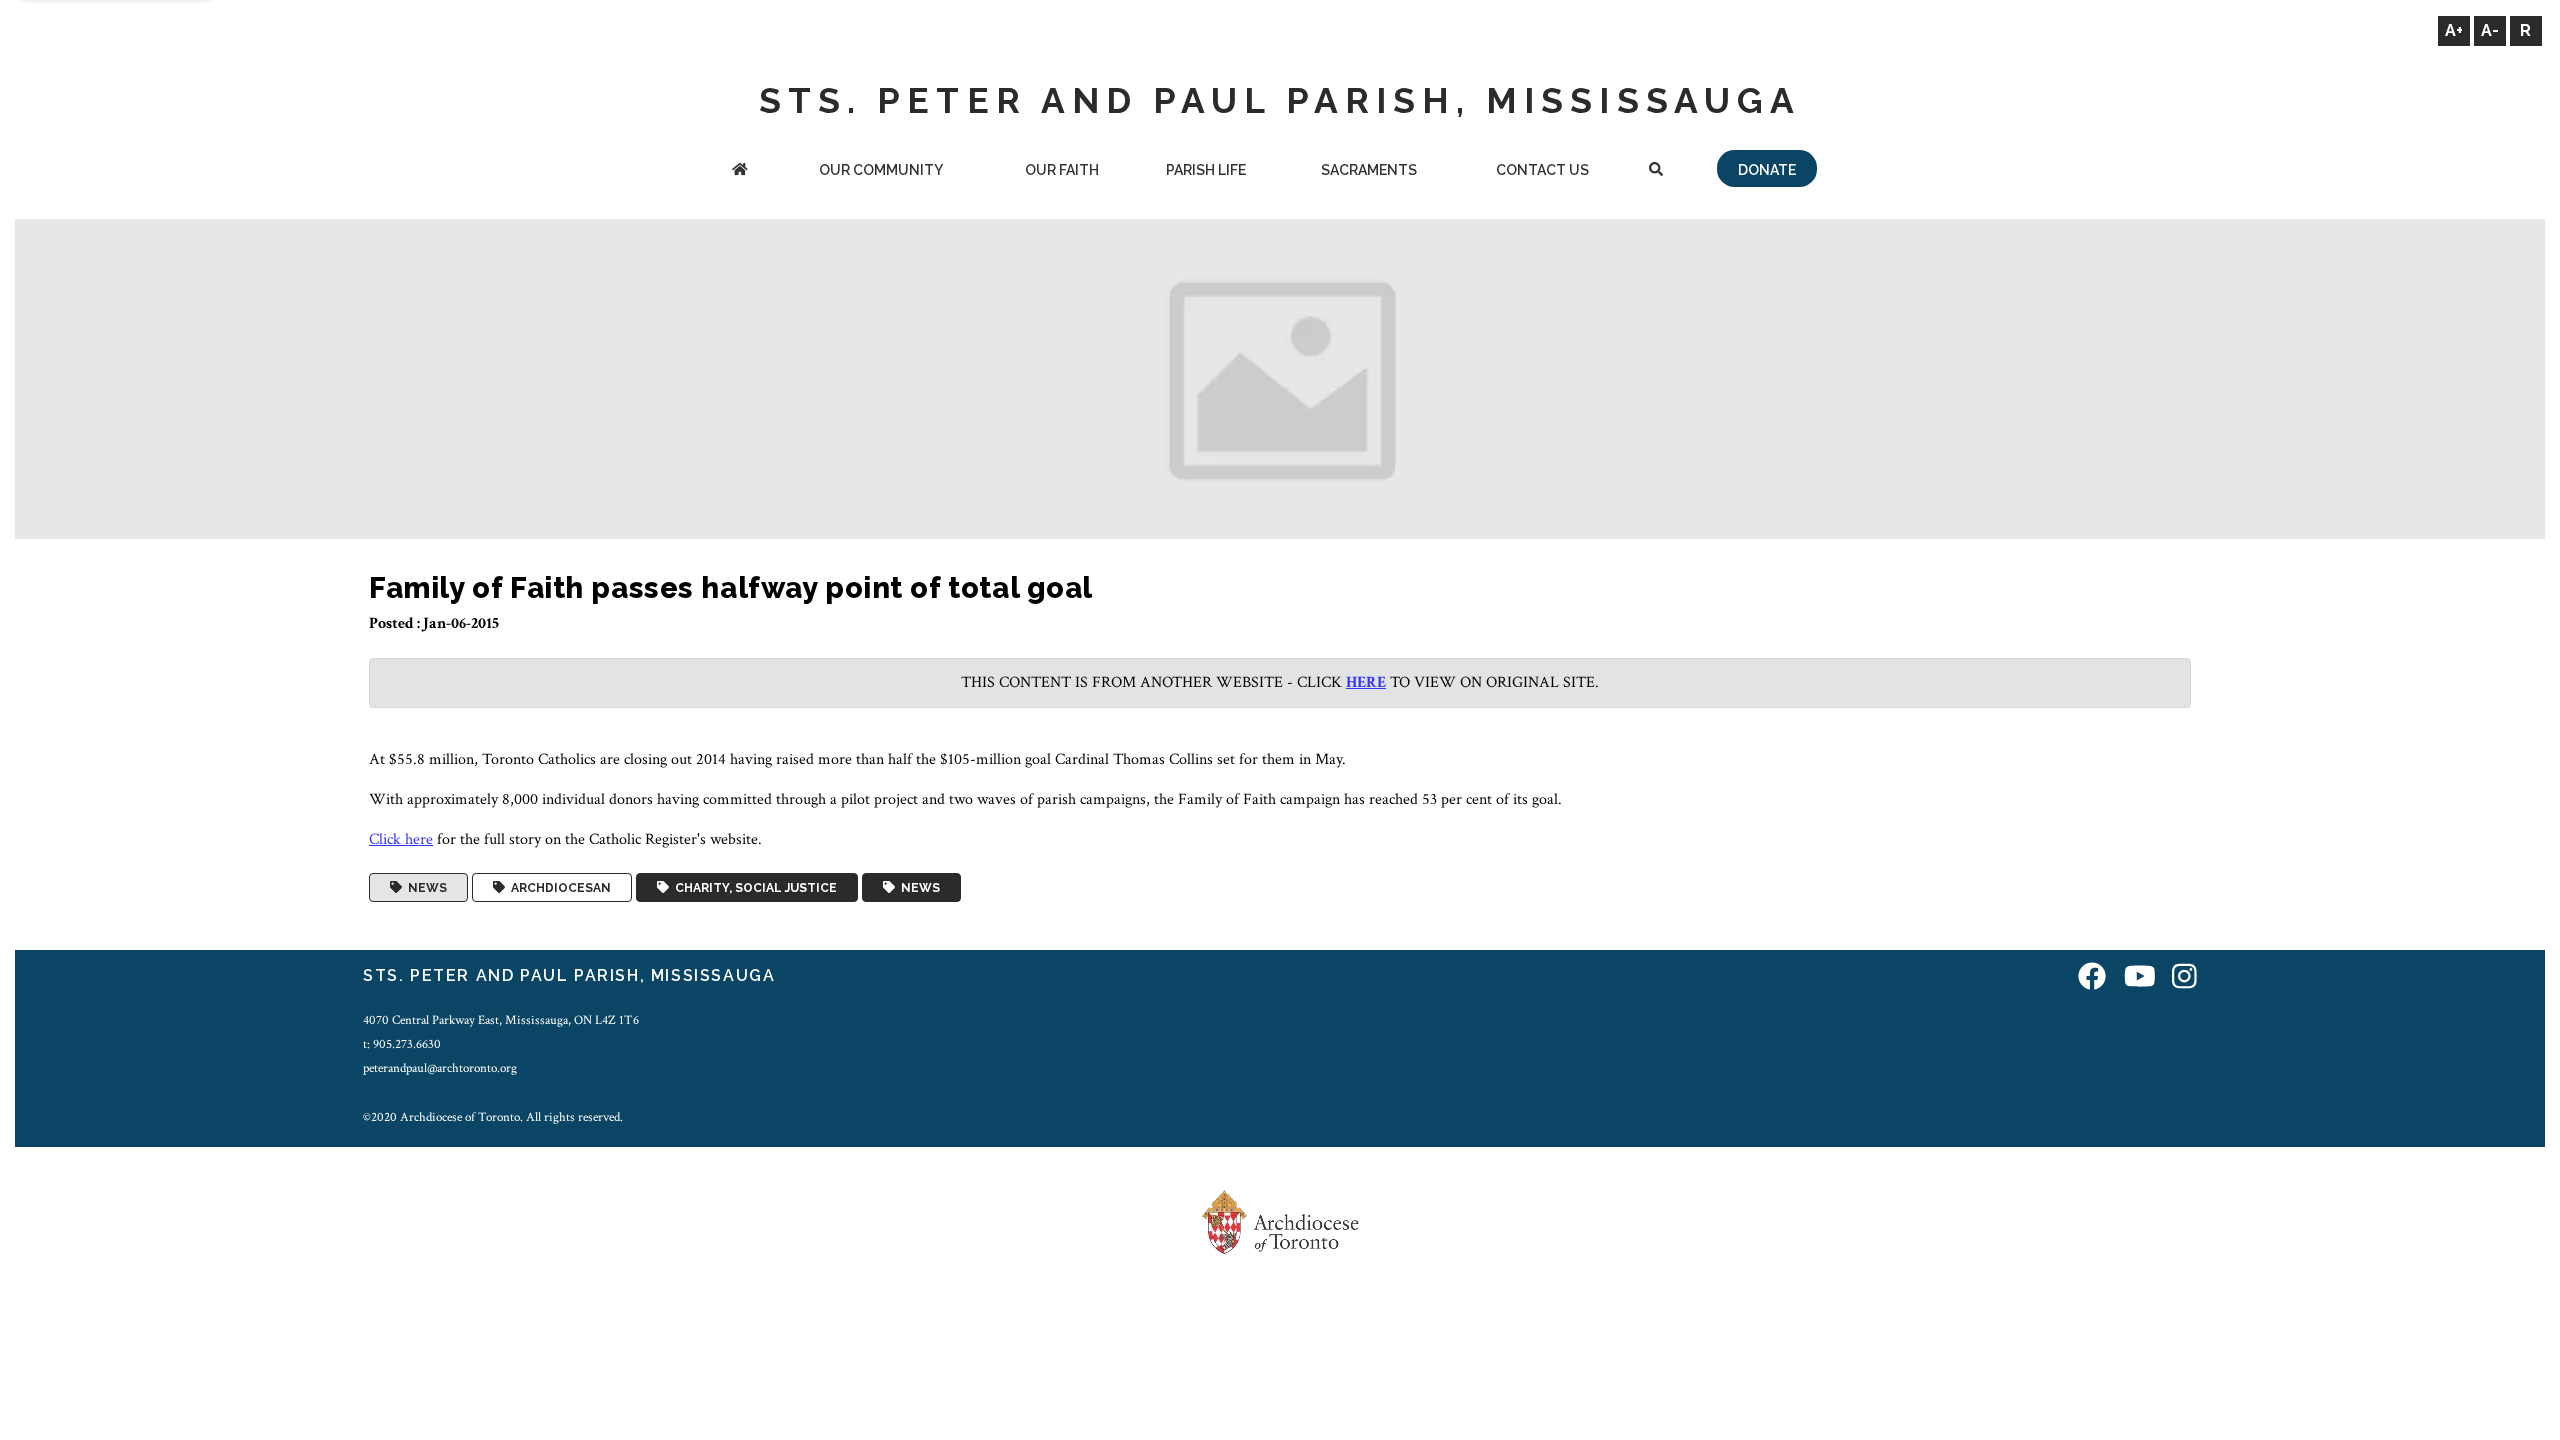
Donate (1767, 170)
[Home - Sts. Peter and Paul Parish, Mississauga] (739, 171)
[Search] (1656, 171)
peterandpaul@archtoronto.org (440, 1068)
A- (2490, 30)
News (424, 888)
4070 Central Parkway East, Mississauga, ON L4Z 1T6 (501, 1020)
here (1366, 682)
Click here (401, 839)
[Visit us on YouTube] (2140, 978)
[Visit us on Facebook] (2092, 978)
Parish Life (1206, 170)
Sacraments (1369, 170)
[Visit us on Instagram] (2184, 978)
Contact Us (1542, 170)
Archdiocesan (558, 888)
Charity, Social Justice (753, 888)
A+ (2454, 30)
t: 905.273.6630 (402, 1044)
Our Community (881, 170)
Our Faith (1062, 170)
